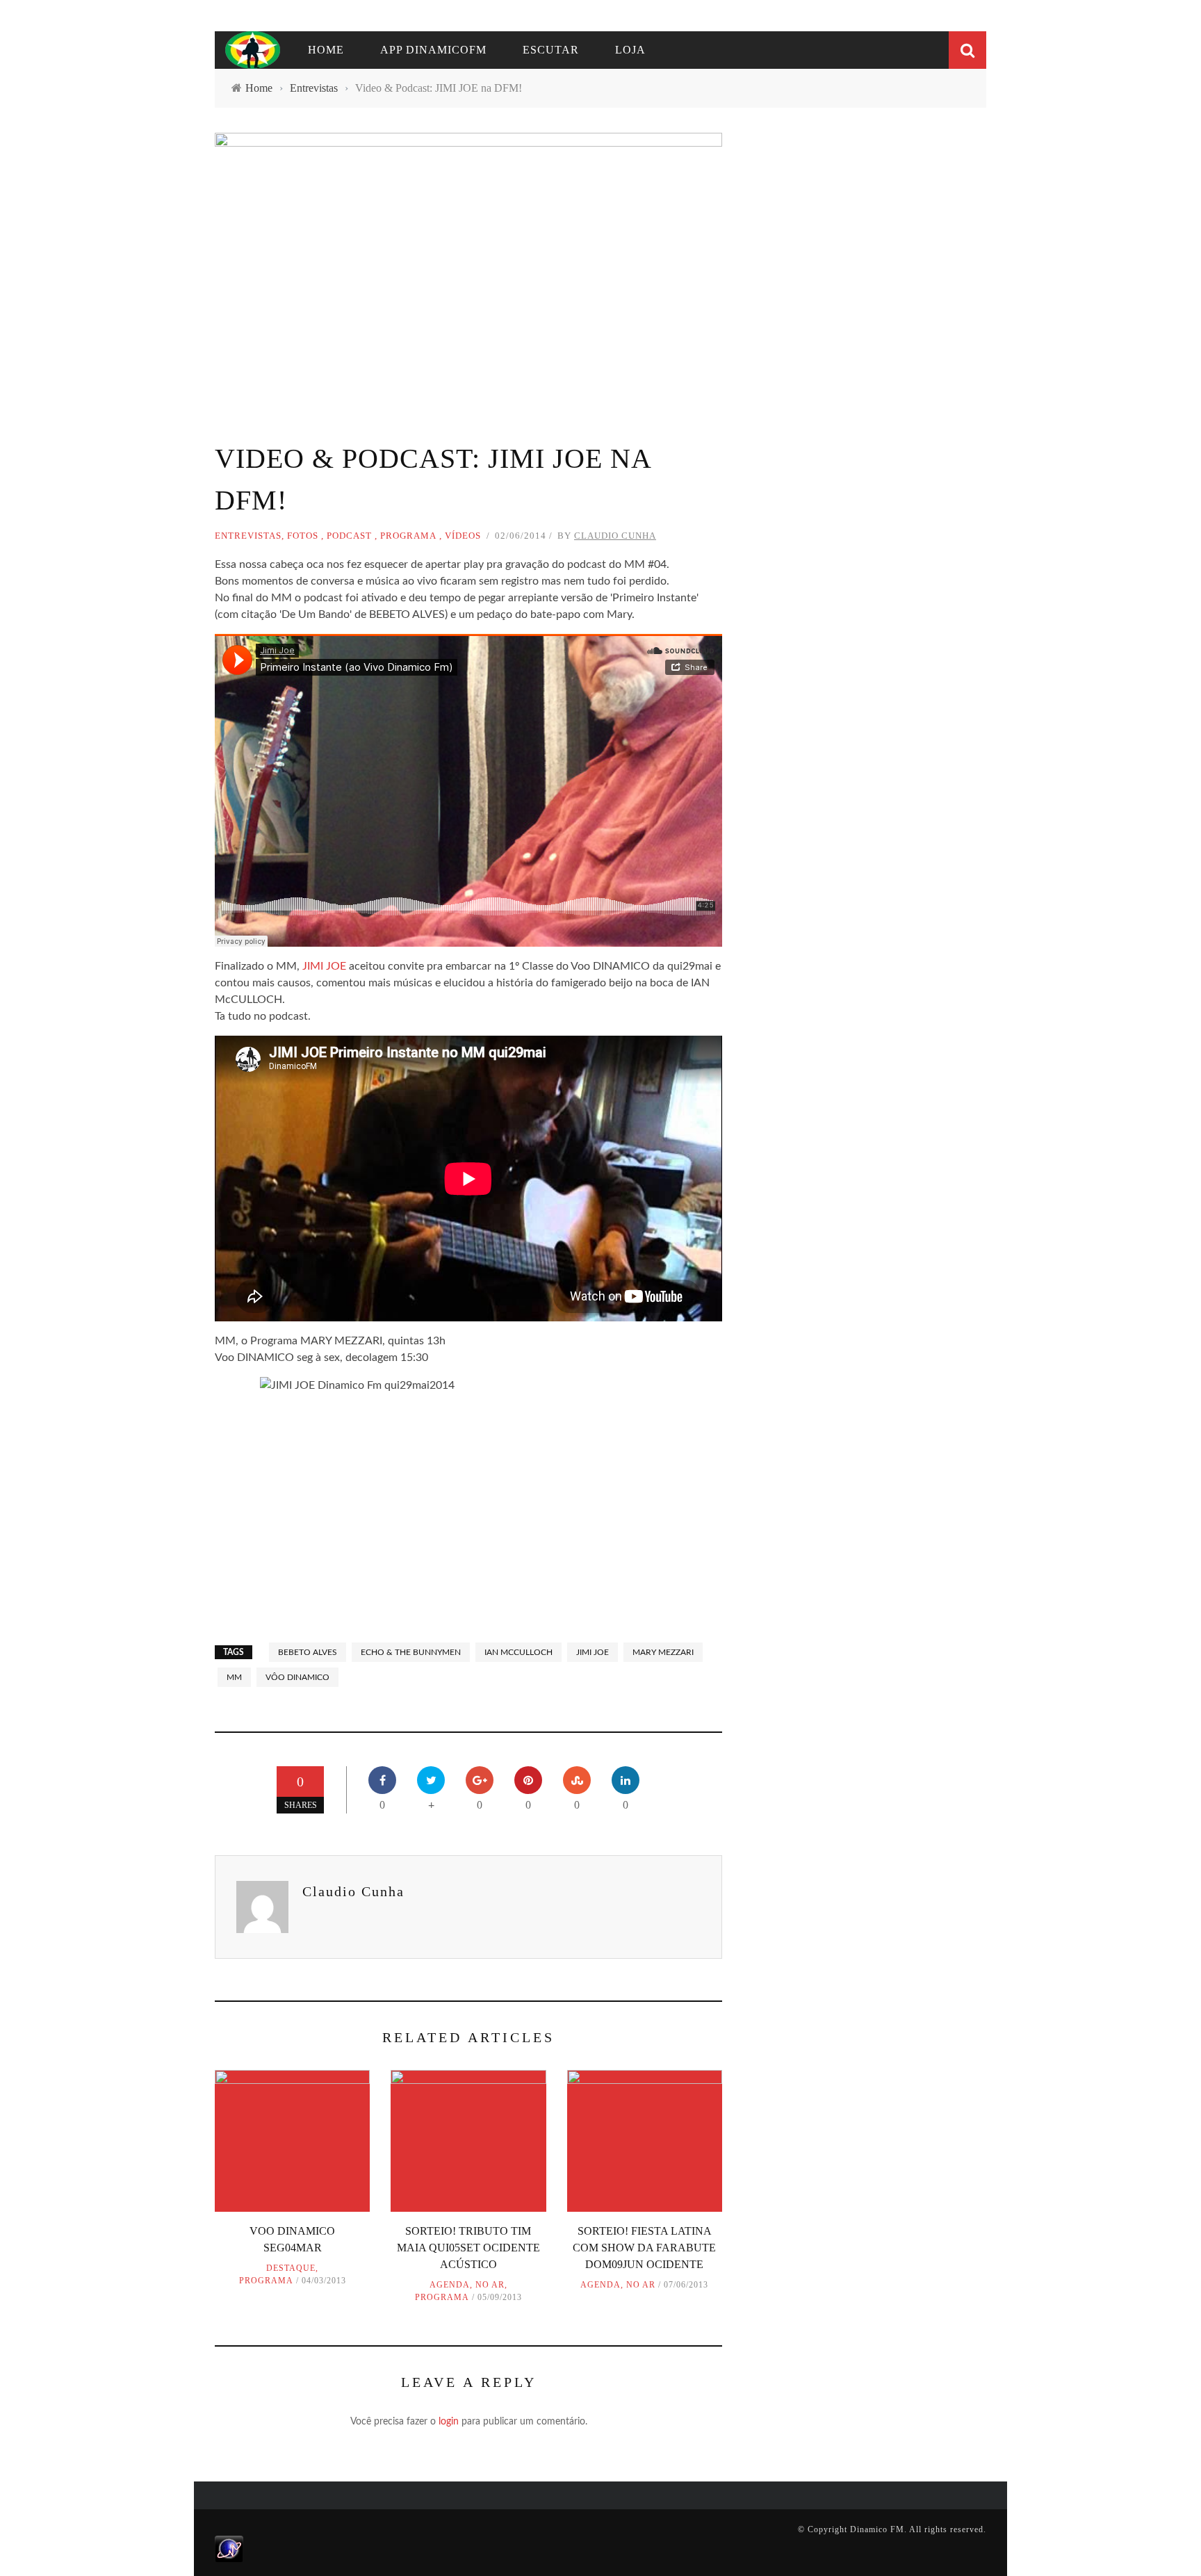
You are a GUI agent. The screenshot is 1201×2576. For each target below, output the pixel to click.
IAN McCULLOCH (518, 1652)
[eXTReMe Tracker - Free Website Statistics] (229, 2548)
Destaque (291, 2268)
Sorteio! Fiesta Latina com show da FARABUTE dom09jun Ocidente (644, 2248)
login (449, 2422)
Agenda (450, 2285)
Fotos (303, 536)
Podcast (349, 536)
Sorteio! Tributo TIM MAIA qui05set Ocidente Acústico (468, 2248)
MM (234, 1677)
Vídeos (463, 536)
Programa (408, 536)
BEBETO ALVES (308, 1652)
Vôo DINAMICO (297, 1677)
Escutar (551, 50)
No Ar (490, 2285)
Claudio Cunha (615, 536)
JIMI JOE (324, 966)
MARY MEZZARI (663, 1652)
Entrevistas (248, 536)
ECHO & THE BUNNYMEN (411, 1652)
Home (326, 50)
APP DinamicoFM (433, 50)
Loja (630, 50)
